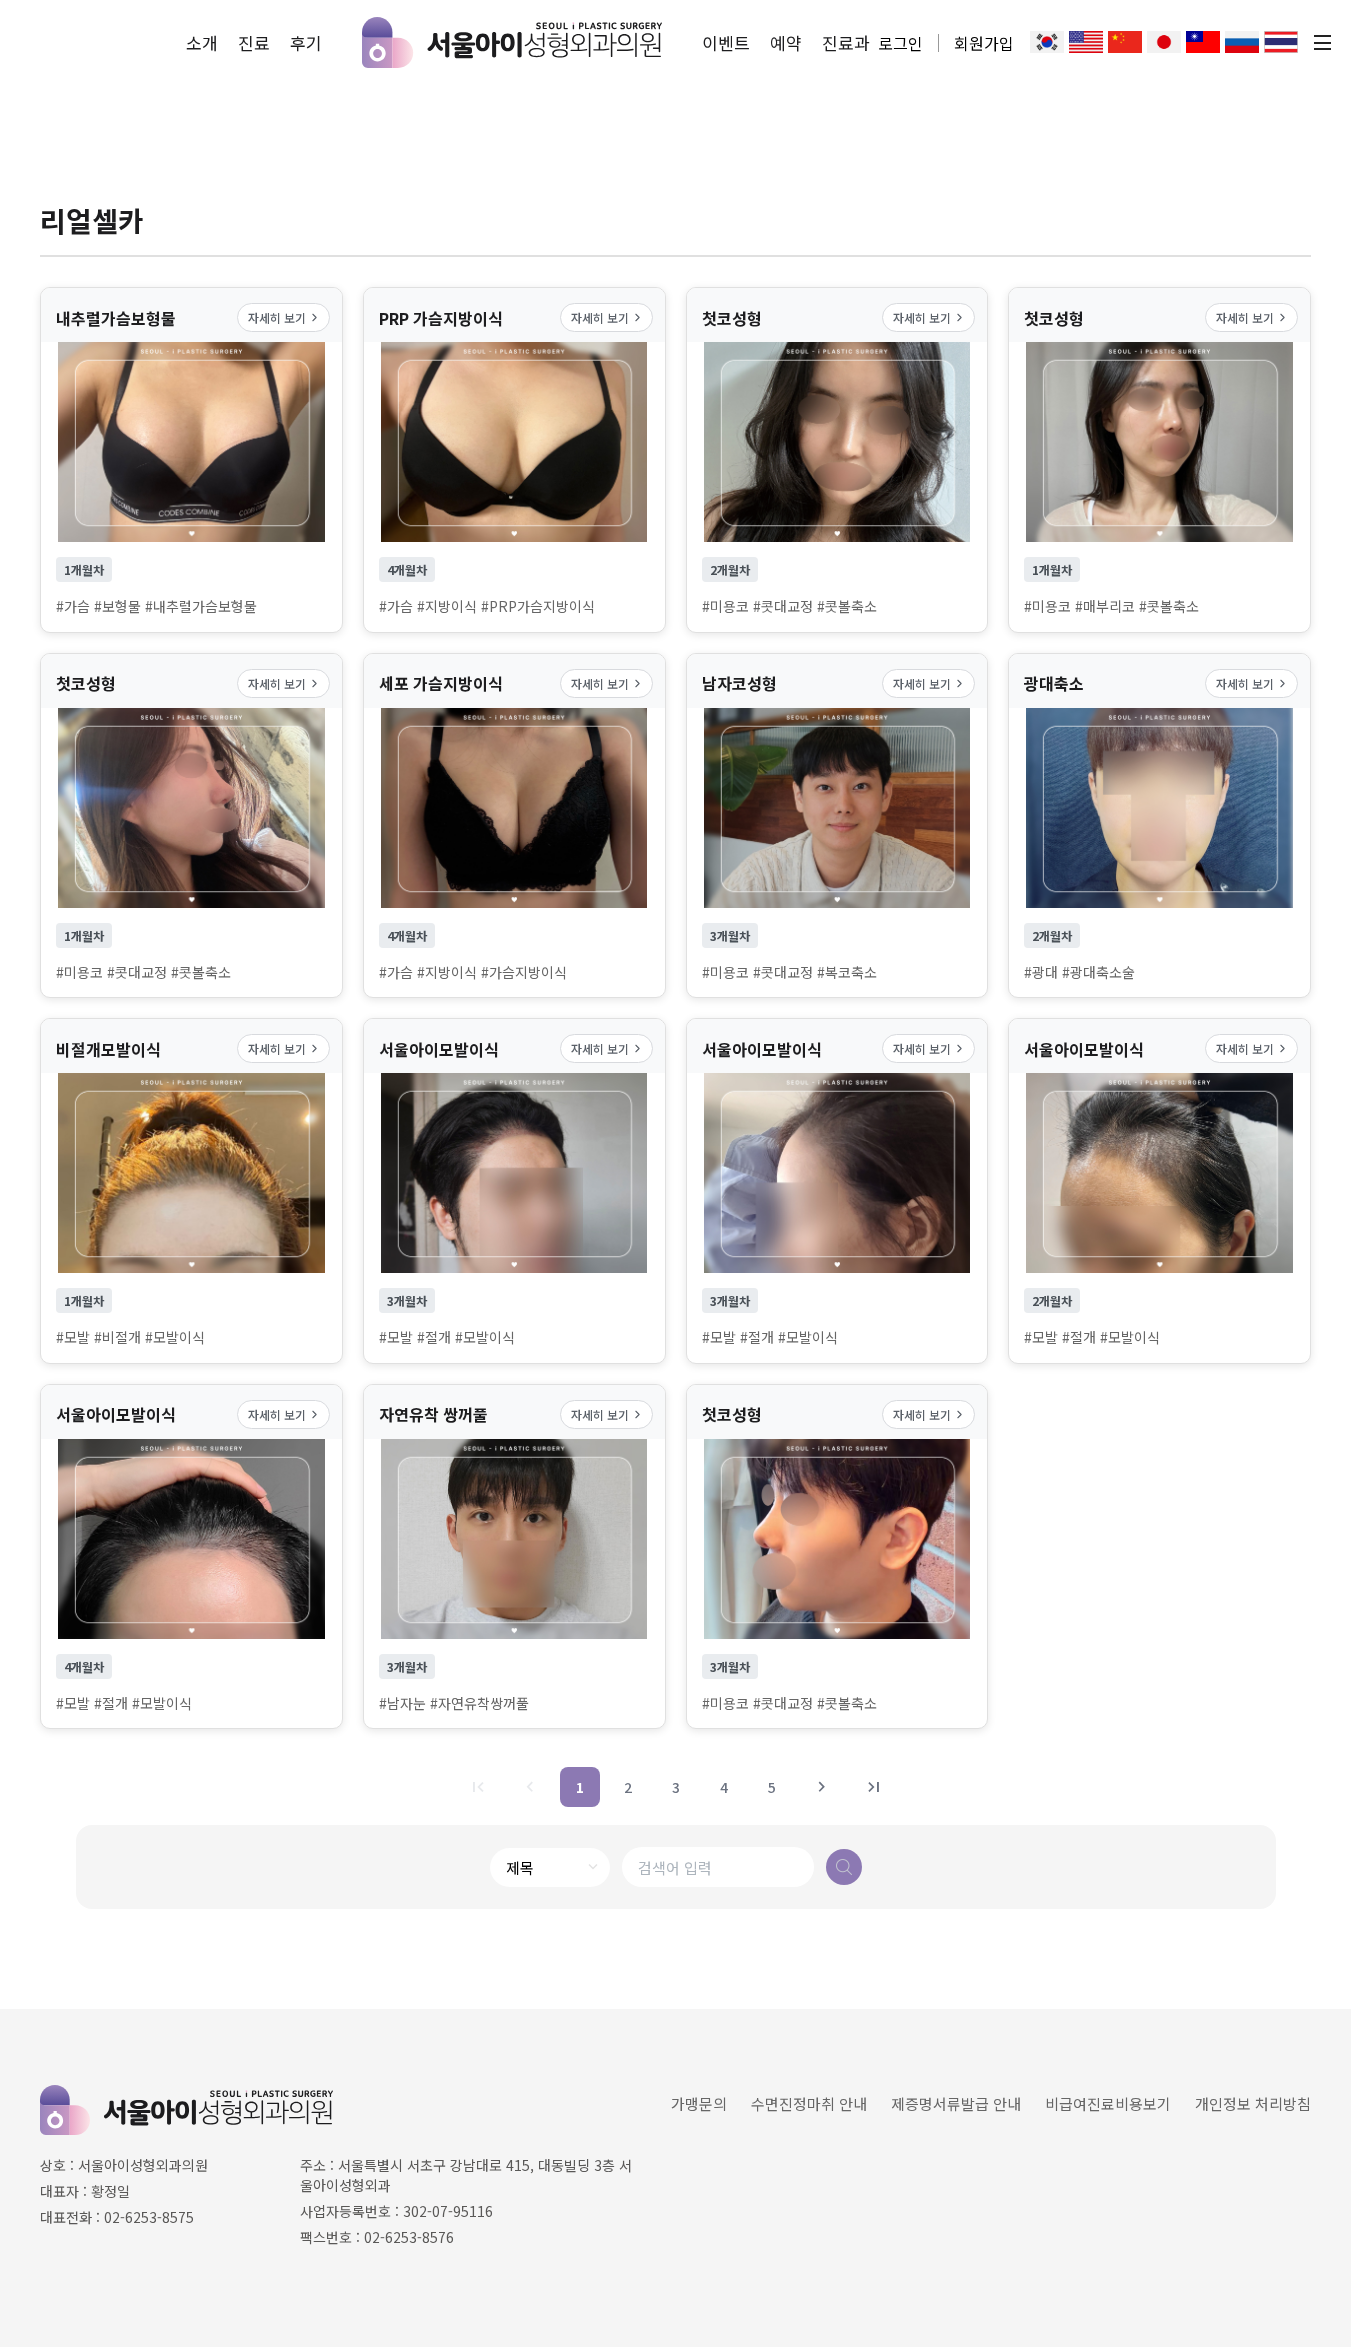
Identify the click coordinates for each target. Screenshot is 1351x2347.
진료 (254, 42)
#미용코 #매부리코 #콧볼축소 (1111, 606)
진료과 (846, 42)
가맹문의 (699, 2103)
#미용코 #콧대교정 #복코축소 (789, 972)
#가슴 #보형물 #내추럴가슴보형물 (156, 606)
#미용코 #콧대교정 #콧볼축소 (789, 606)
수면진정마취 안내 (809, 2103)
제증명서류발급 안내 (956, 2103)
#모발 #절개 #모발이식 (447, 1337)
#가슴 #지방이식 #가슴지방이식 (473, 972)
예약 (786, 42)
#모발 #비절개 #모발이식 (130, 1337)
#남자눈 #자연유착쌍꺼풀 (454, 1703)
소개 (202, 42)
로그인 (900, 43)
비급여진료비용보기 (1108, 2103)
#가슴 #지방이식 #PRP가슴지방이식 (487, 606)
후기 (306, 42)
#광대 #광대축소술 (1079, 972)
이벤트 (726, 42)
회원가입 (984, 43)
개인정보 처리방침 (1253, 2103)
